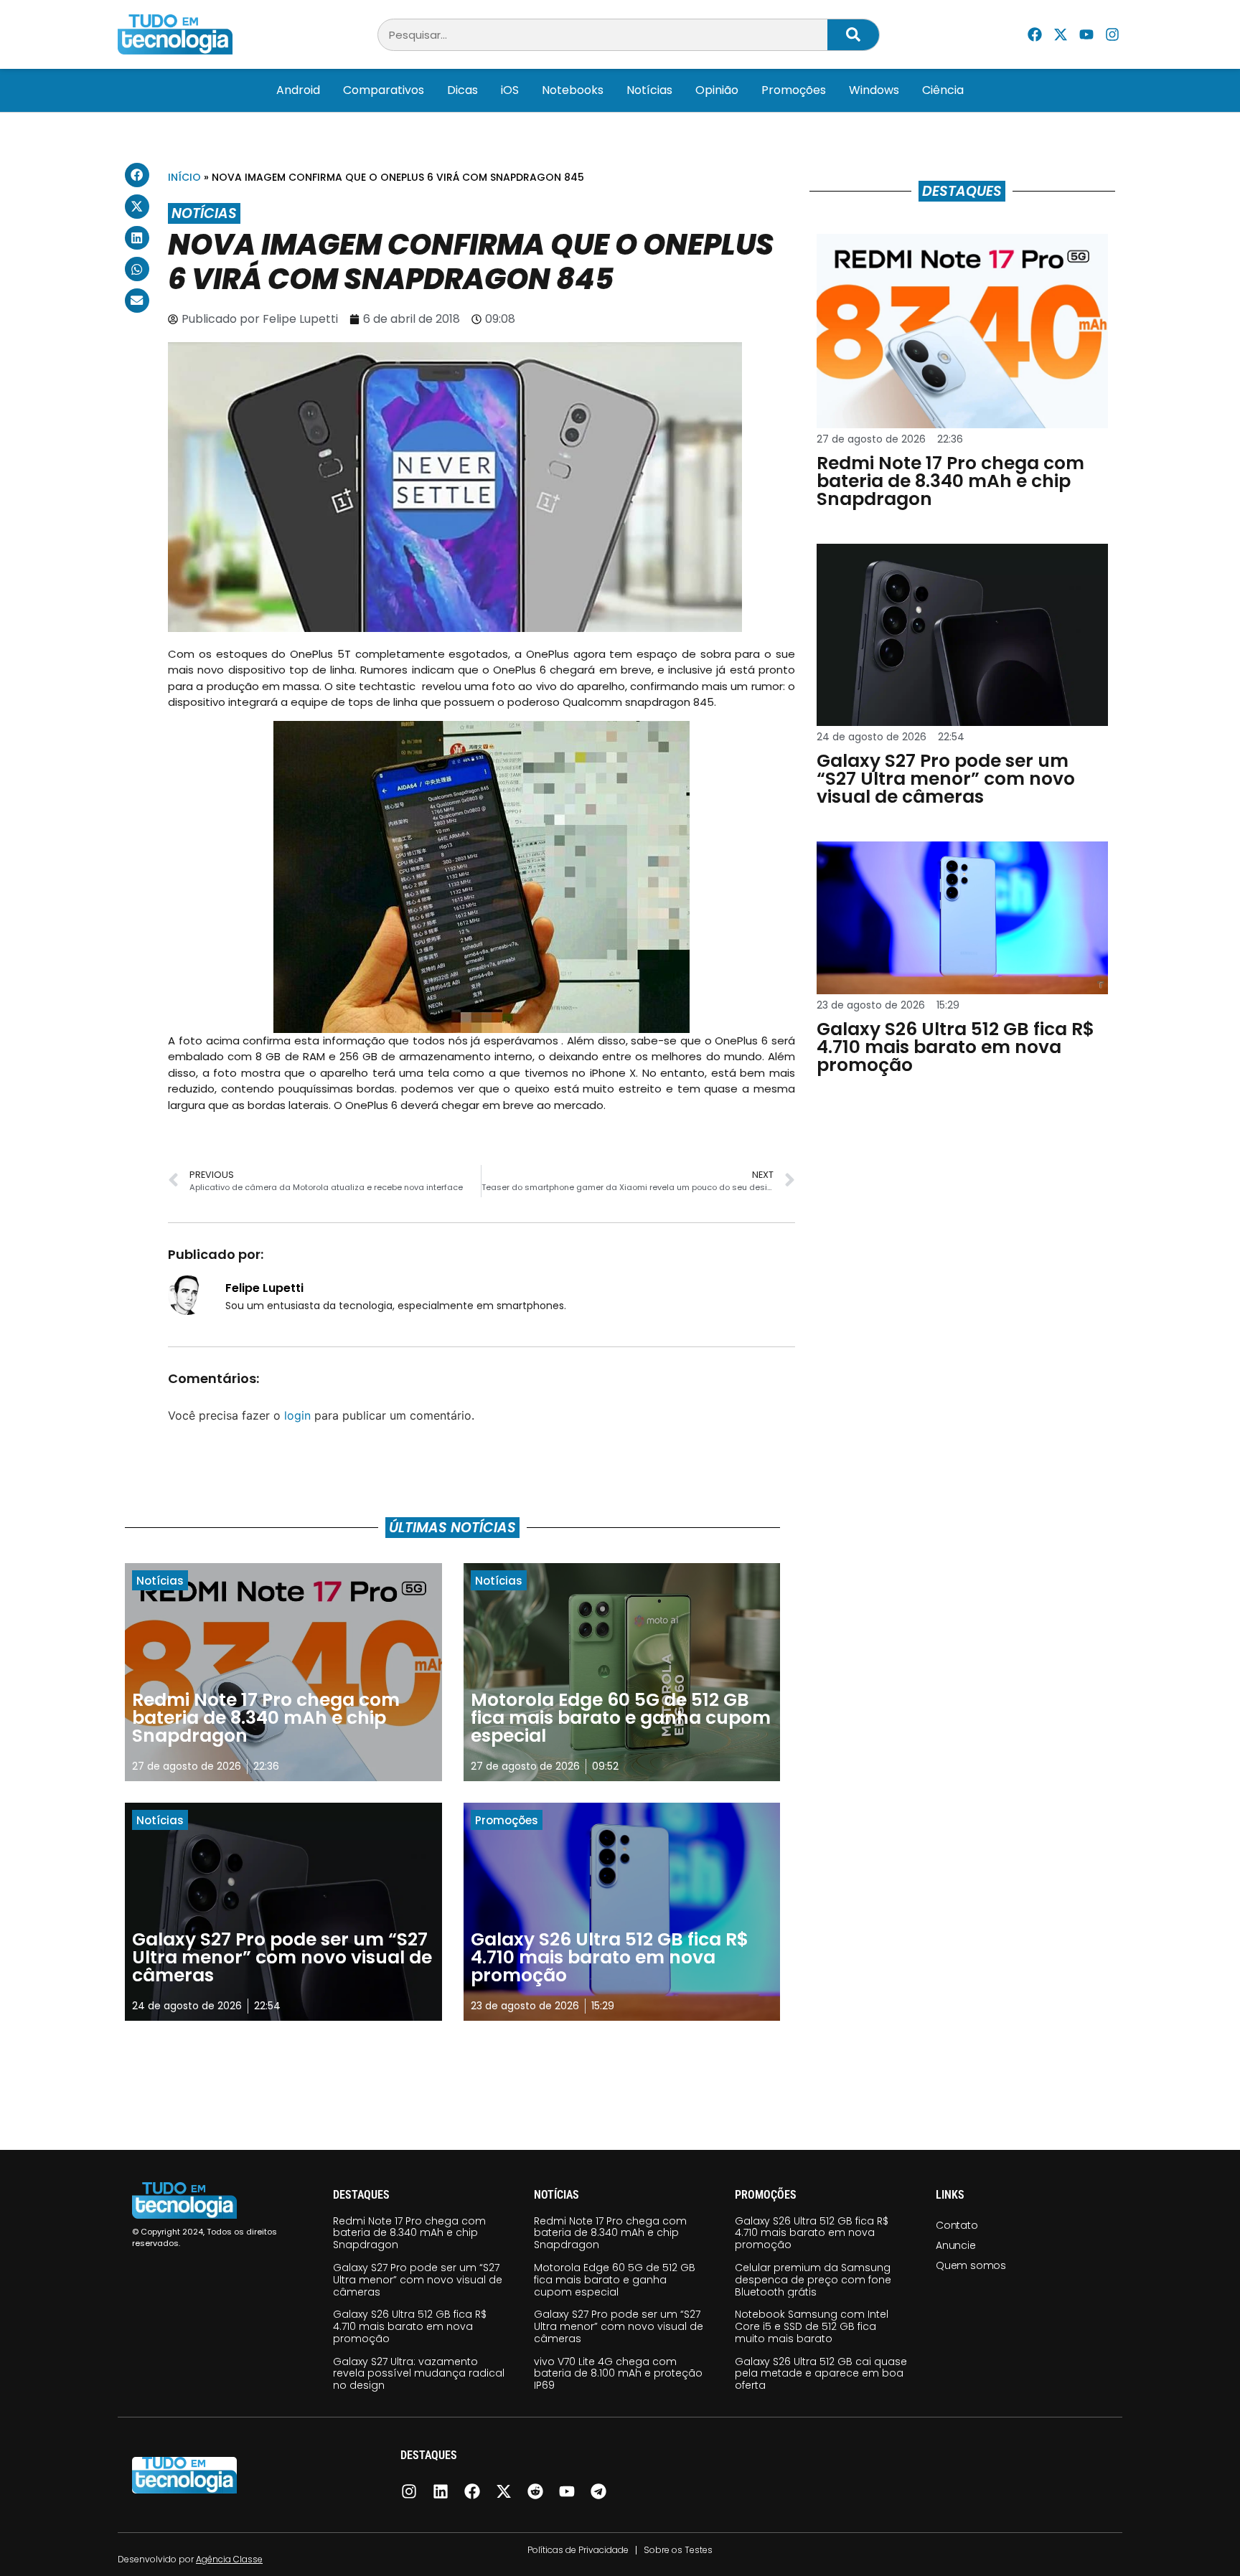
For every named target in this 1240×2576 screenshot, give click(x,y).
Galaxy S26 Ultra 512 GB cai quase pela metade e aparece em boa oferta (821, 2374)
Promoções (794, 90)
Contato (957, 2225)
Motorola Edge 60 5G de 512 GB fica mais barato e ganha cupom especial (615, 2280)
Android (298, 90)
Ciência (943, 90)
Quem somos (971, 2265)
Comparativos (384, 90)
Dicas (462, 90)
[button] (137, 175)
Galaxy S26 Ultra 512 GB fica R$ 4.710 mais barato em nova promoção (410, 2326)
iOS (510, 90)
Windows (874, 90)
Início (184, 177)
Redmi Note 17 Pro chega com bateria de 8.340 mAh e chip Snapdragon (409, 2233)
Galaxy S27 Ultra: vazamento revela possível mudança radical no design (419, 2374)
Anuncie (956, 2245)
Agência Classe (229, 2559)
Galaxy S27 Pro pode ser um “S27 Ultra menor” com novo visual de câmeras (418, 2280)
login (297, 1415)
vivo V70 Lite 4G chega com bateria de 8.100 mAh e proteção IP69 (618, 2374)
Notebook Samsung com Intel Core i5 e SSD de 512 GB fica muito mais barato (812, 2326)
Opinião (717, 90)
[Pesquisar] (853, 35)
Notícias (649, 90)
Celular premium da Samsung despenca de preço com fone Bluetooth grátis (813, 2280)
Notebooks (573, 90)
